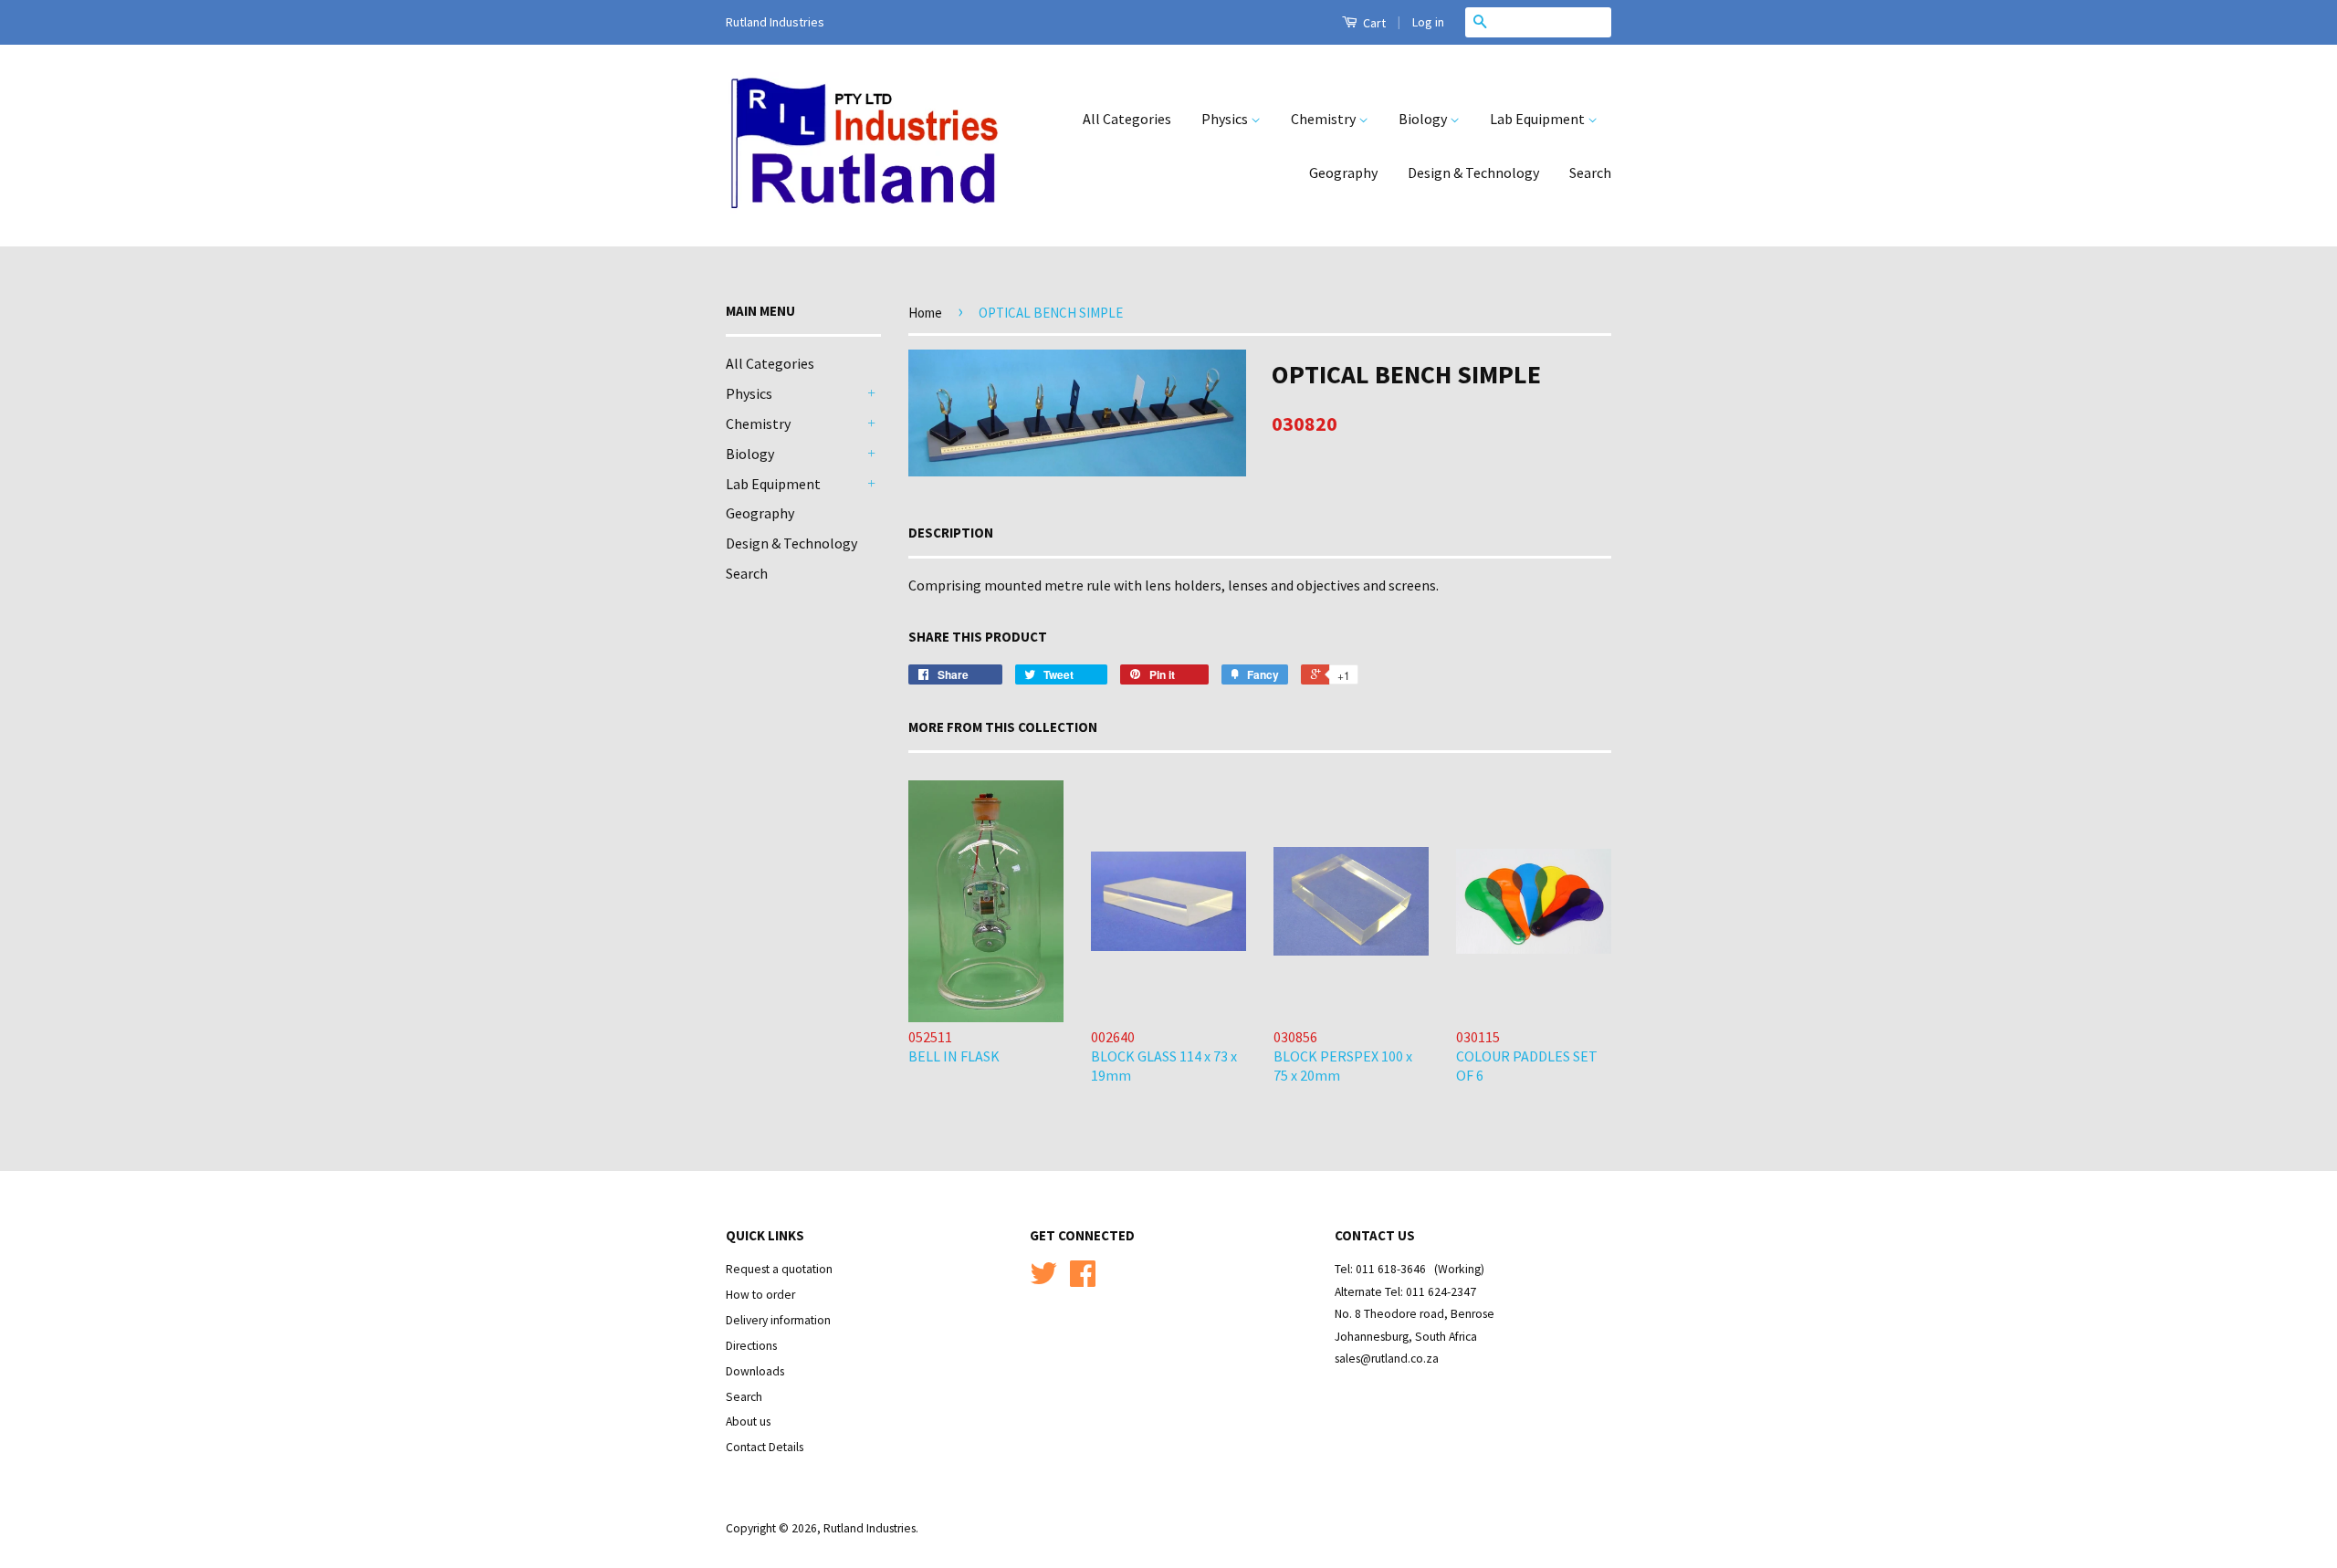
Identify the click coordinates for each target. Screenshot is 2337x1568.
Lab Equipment (1539, 119)
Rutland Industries (870, 1528)
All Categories (1127, 119)
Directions (751, 1346)
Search (1590, 172)
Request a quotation (779, 1269)
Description (951, 533)
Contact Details (765, 1447)
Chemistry (1325, 119)
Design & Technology (1473, 172)
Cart (1373, 23)
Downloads (755, 1371)
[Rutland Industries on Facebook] (1083, 1280)
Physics (1226, 119)
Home (925, 313)
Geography (1343, 172)
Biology (1424, 119)
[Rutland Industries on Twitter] (1043, 1280)
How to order (760, 1295)
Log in (1428, 22)
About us (748, 1422)
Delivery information (778, 1320)
